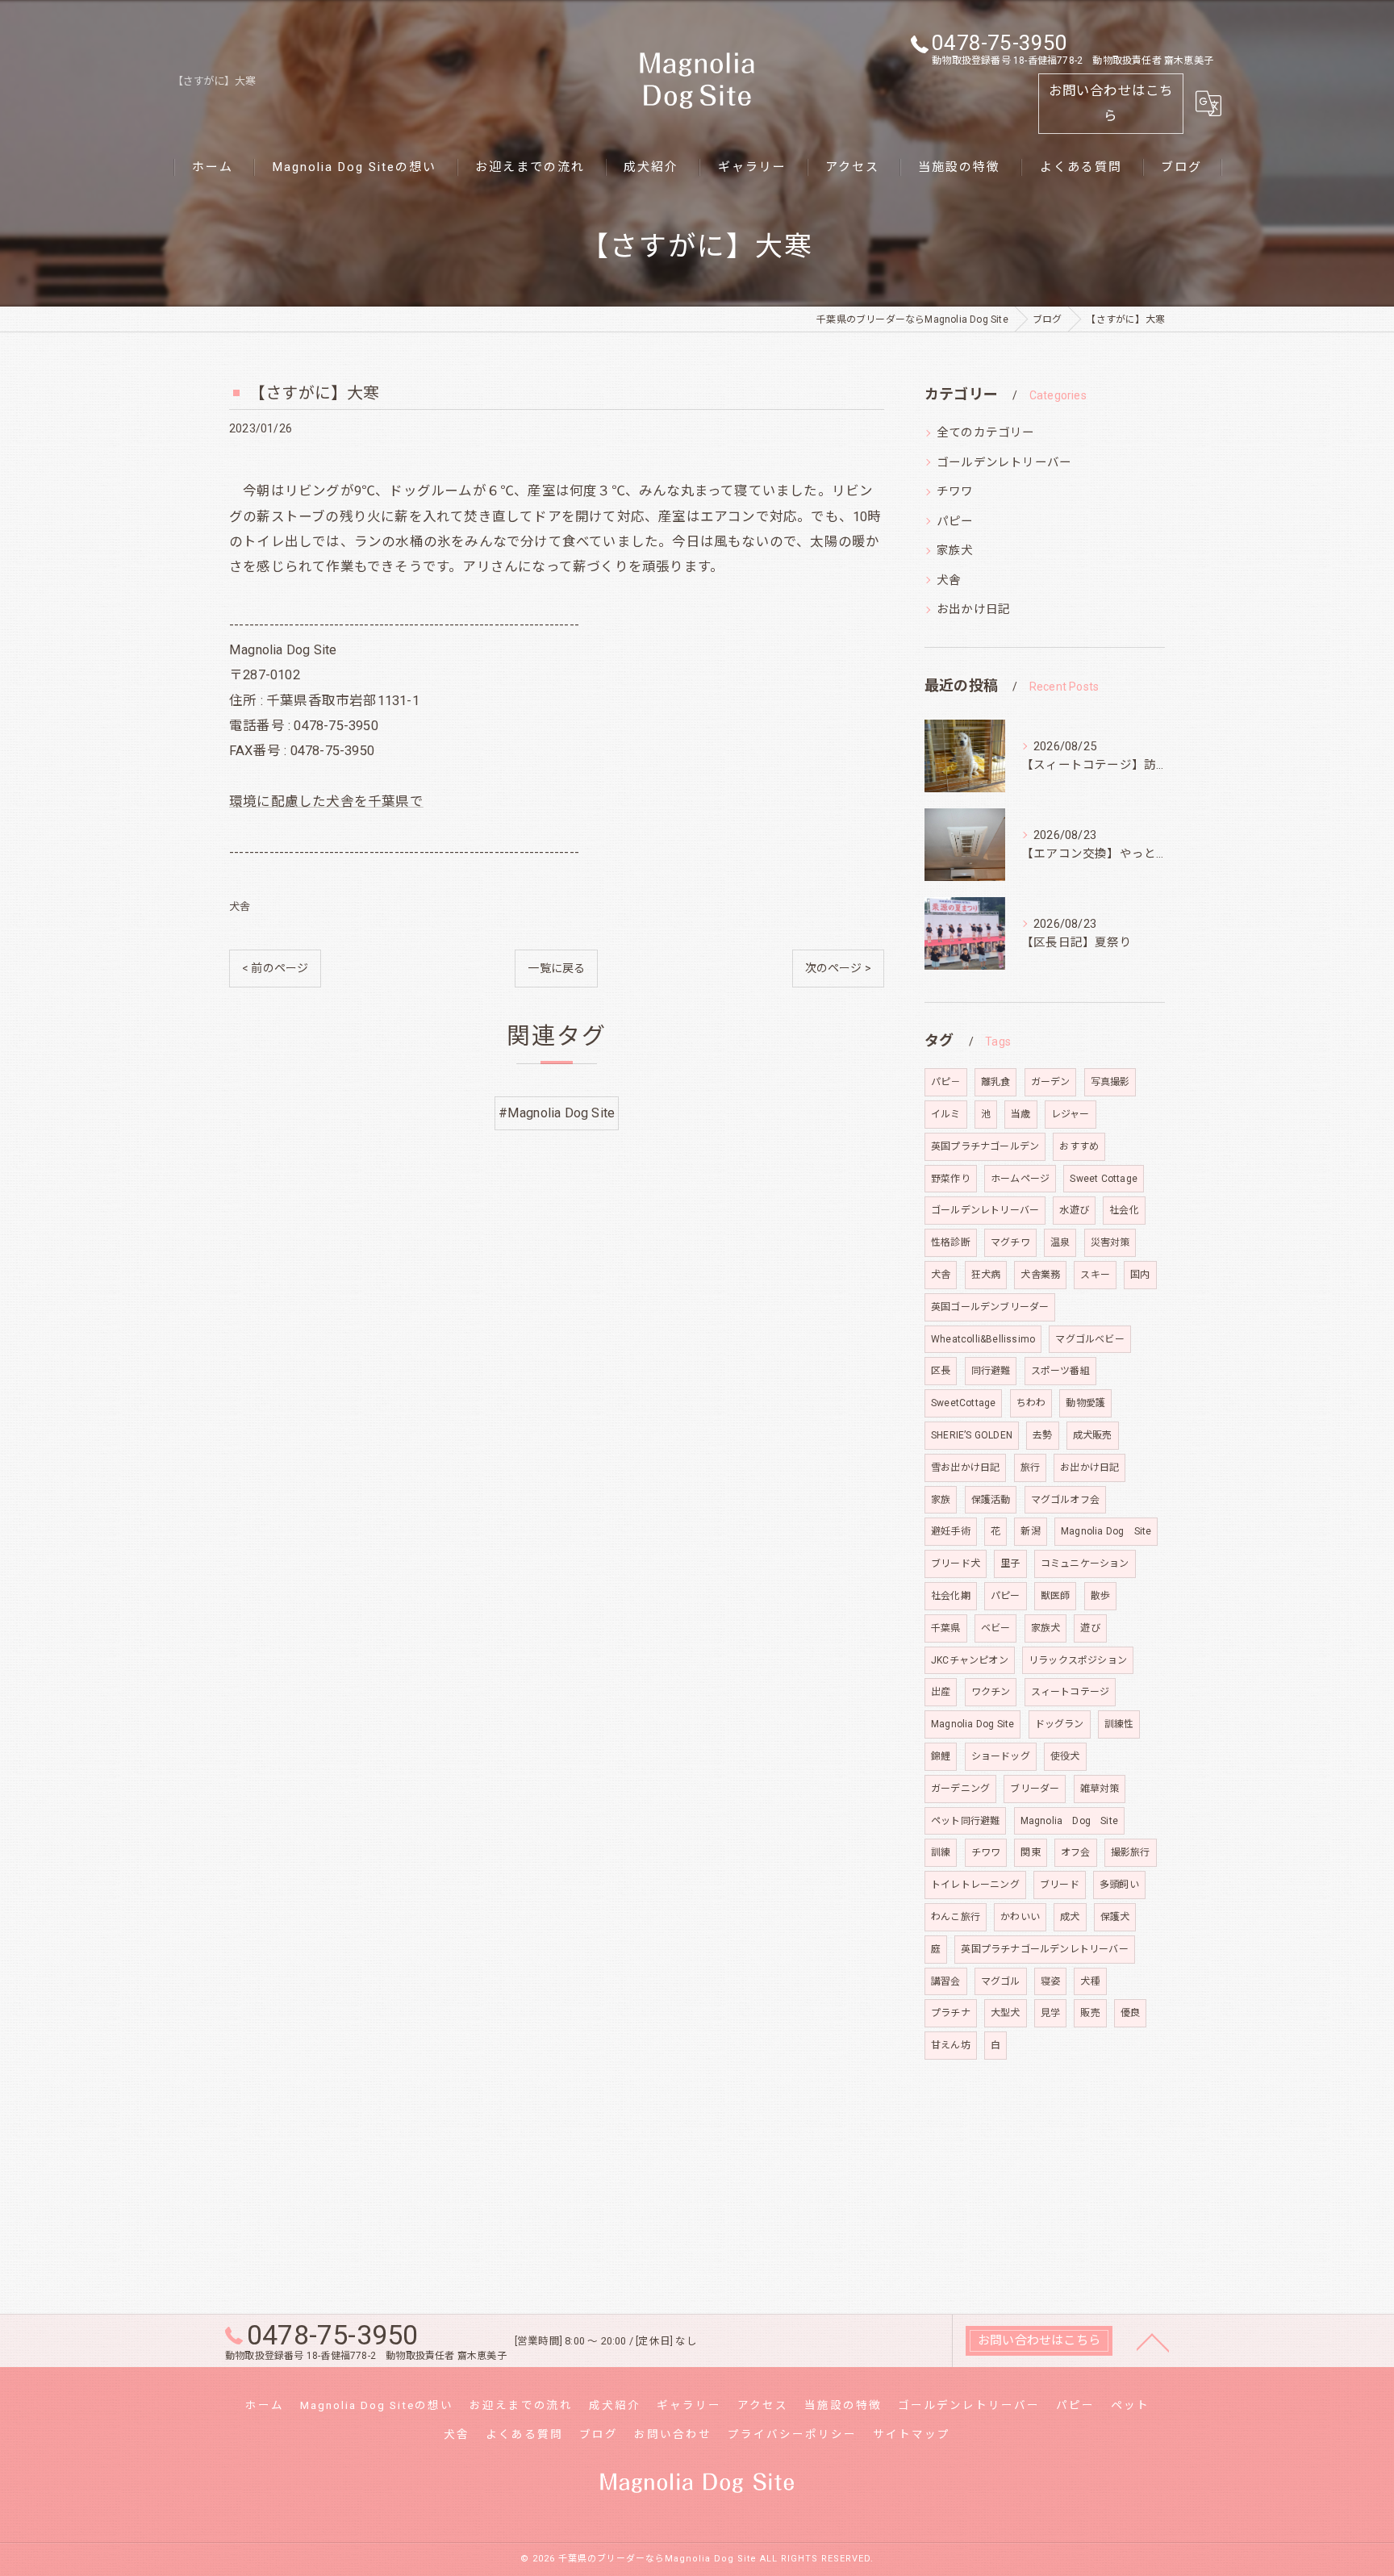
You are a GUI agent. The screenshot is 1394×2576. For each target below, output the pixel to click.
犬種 (1090, 1981)
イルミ (946, 1114)
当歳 (1020, 1114)
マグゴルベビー (1089, 1339)
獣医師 (1056, 1596)
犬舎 (240, 906)
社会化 (1124, 1210)
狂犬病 (986, 1275)
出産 (941, 1692)
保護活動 (991, 1500)
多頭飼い (1119, 1885)
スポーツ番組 (1060, 1371)
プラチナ (951, 2013)
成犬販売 (1093, 1435)
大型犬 (1006, 2013)
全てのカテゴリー (986, 433)
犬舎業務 (1040, 1275)
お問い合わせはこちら (1111, 103)
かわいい (1020, 1917)
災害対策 (1110, 1242)
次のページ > (838, 968)
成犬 (1070, 1917)
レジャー (1071, 1114)
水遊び (1074, 1210)
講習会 (946, 1981)
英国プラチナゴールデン (985, 1146)
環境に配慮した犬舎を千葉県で (326, 802)
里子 (1010, 1564)
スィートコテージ (1071, 1692)
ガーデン (1051, 1082)
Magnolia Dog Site (1106, 1531)
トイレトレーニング (975, 1885)
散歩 (1100, 1596)
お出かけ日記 (973, 610)
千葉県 (946, 1628)
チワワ (955, 492)
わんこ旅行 (956, 1917)
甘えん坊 (951, 2045)
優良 (1130, 2013)
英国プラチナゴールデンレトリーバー (1044, 1949)
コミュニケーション (1085, 1564)
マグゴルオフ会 (1065, 1500)
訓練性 (1119, 1724)
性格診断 (951, 1242)
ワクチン (991, 1692)
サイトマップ (912, 2434)
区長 (941, 1371)
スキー (1095, 1275)
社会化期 (951, 1596)
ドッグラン (1060, 1724)
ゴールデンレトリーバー (1004, 463)
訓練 (941, 1852)
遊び (1090, 1628)
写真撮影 (1110, 1082)
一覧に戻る (556, 968)
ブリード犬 (956, 1564)
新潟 (1030, 1531)
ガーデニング (960, 1789)
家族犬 (955, 551)
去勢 (1042, 1435)
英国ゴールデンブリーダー (990, 1307)
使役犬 (1065, 1756)
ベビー (996, 1628)
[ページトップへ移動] (1153, 2341)
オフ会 (1076, 1852)
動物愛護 (1085, 1403)
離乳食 (996, 1082)
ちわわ (1031, 1403)
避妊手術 (951, 1531)
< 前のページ (275, 968)
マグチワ (1010, 1242)
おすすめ (1079, 1146)
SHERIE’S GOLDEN (972, 1435)
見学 (1050, 2013)
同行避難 (991, 1371)
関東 (1030, 1852)
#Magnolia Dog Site (557, 1113)
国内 (1140, 1275)
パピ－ (946, 1082)
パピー (955, 522)
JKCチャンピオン (970, 1660)
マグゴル (1001, 1981)
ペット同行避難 (965, 1821)
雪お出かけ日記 (965, 1468)
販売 (1090, 2013)
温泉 (1060, 1242)
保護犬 (1115, 1917)
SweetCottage (963, 1403)
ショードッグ (1001, 1756)
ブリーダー (1035, 1789)
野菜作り (951, 1179)
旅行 (1030, 1468)
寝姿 (1050, 1981)
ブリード (1060, 1885)
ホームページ (1020, 1179)
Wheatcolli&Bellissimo (983, 1339)
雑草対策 (1100, 1789)
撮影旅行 (1131, 1852)
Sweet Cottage (1104, 1179)
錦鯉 (941, 1756)
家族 (941, 1500)
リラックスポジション (1078, 1660)
